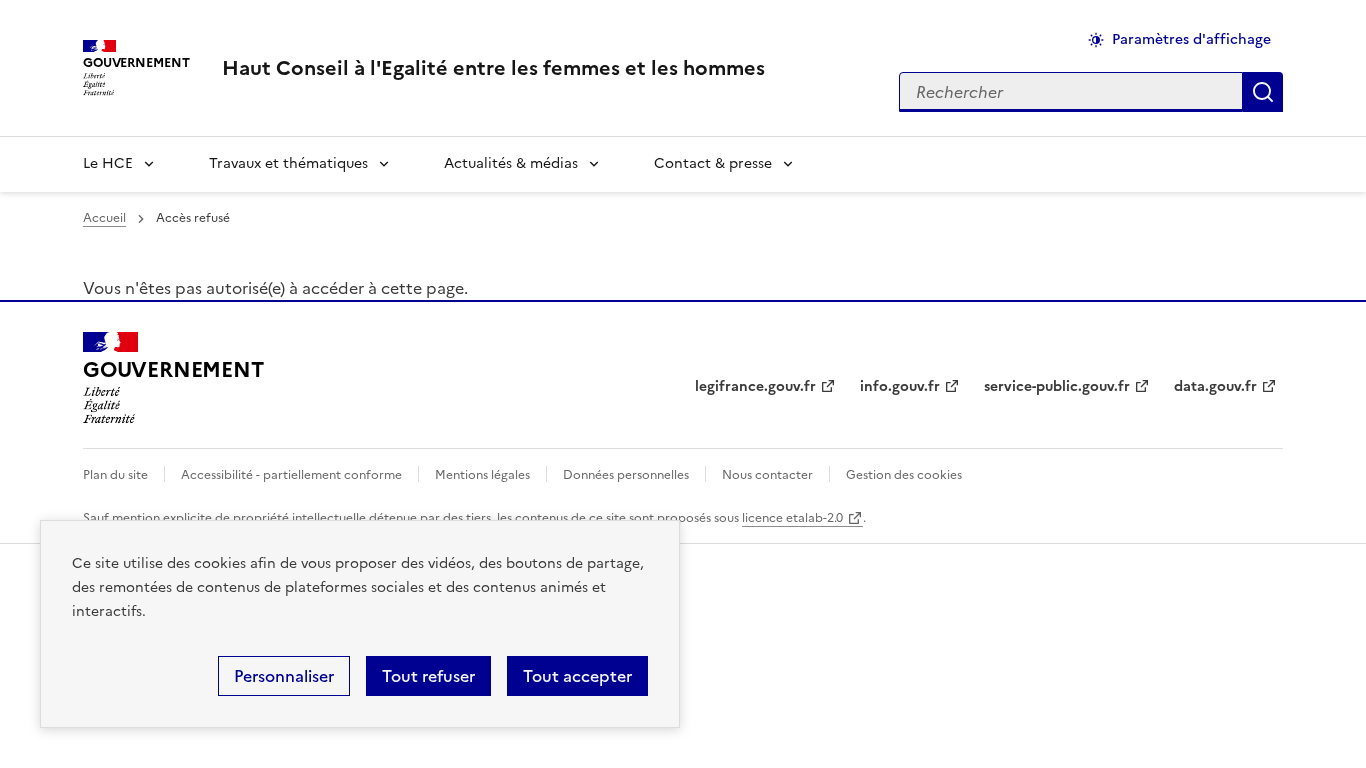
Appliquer (1263, 92)
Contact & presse (713, 163)
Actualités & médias (511, 163)
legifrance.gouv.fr (755, 386)
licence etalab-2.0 (792, 518)
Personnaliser (284, 676)
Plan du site (115, 475)
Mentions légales (482, 475)
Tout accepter (577, 676)
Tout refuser (428, 676)
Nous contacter (767, 475)
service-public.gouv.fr (1057, 386)
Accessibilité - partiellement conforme (291, 475)
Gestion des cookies (904, 475)
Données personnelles (626, 475)
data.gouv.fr (1215, 386)
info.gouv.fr (900, 386)
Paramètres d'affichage (1191, 39)
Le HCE (108, 163)
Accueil (104, 218)
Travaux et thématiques (288, 163)
